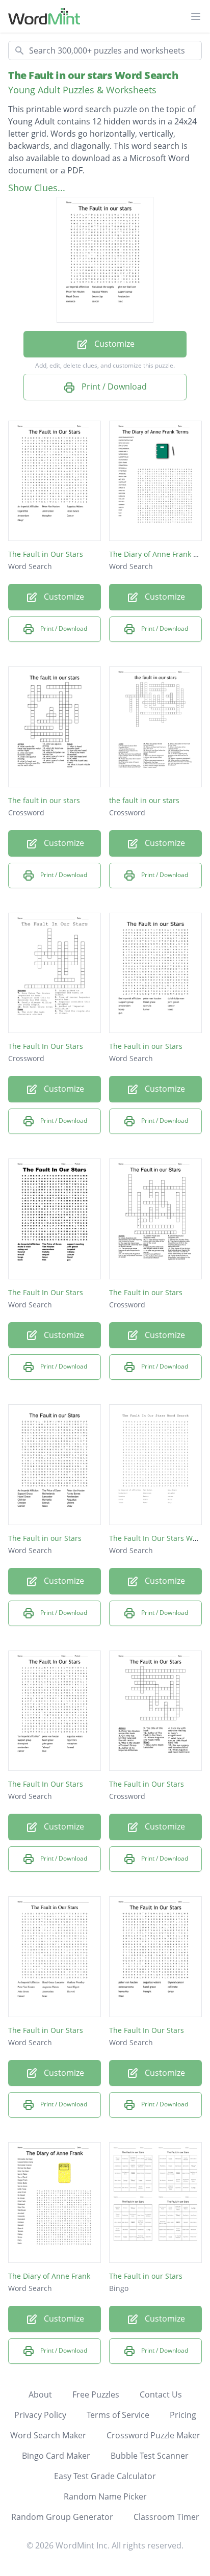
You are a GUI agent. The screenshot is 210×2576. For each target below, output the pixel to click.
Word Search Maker (48, 2435)
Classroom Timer (166, 2517)
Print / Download (113, 387)
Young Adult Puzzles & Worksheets (82, 90)
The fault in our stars (44, 800)
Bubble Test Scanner (150, 2456)
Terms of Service (118, 2415)
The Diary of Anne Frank (49, 2276)
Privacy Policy (40, 2415)
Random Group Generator (62, 2517)
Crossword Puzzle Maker (153, 2435)
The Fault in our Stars (146, 1046)
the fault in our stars (144, 800)
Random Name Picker (105, 2496)
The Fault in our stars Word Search (93, 75)
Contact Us (161, 2394)
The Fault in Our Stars (46, 554)
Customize (113, 344)
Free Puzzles (96, 2394)
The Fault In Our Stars (46, 1046)
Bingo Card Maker (56, 2456)
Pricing (183, 2415)
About (40, 2394)
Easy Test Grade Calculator (105, 2476)
